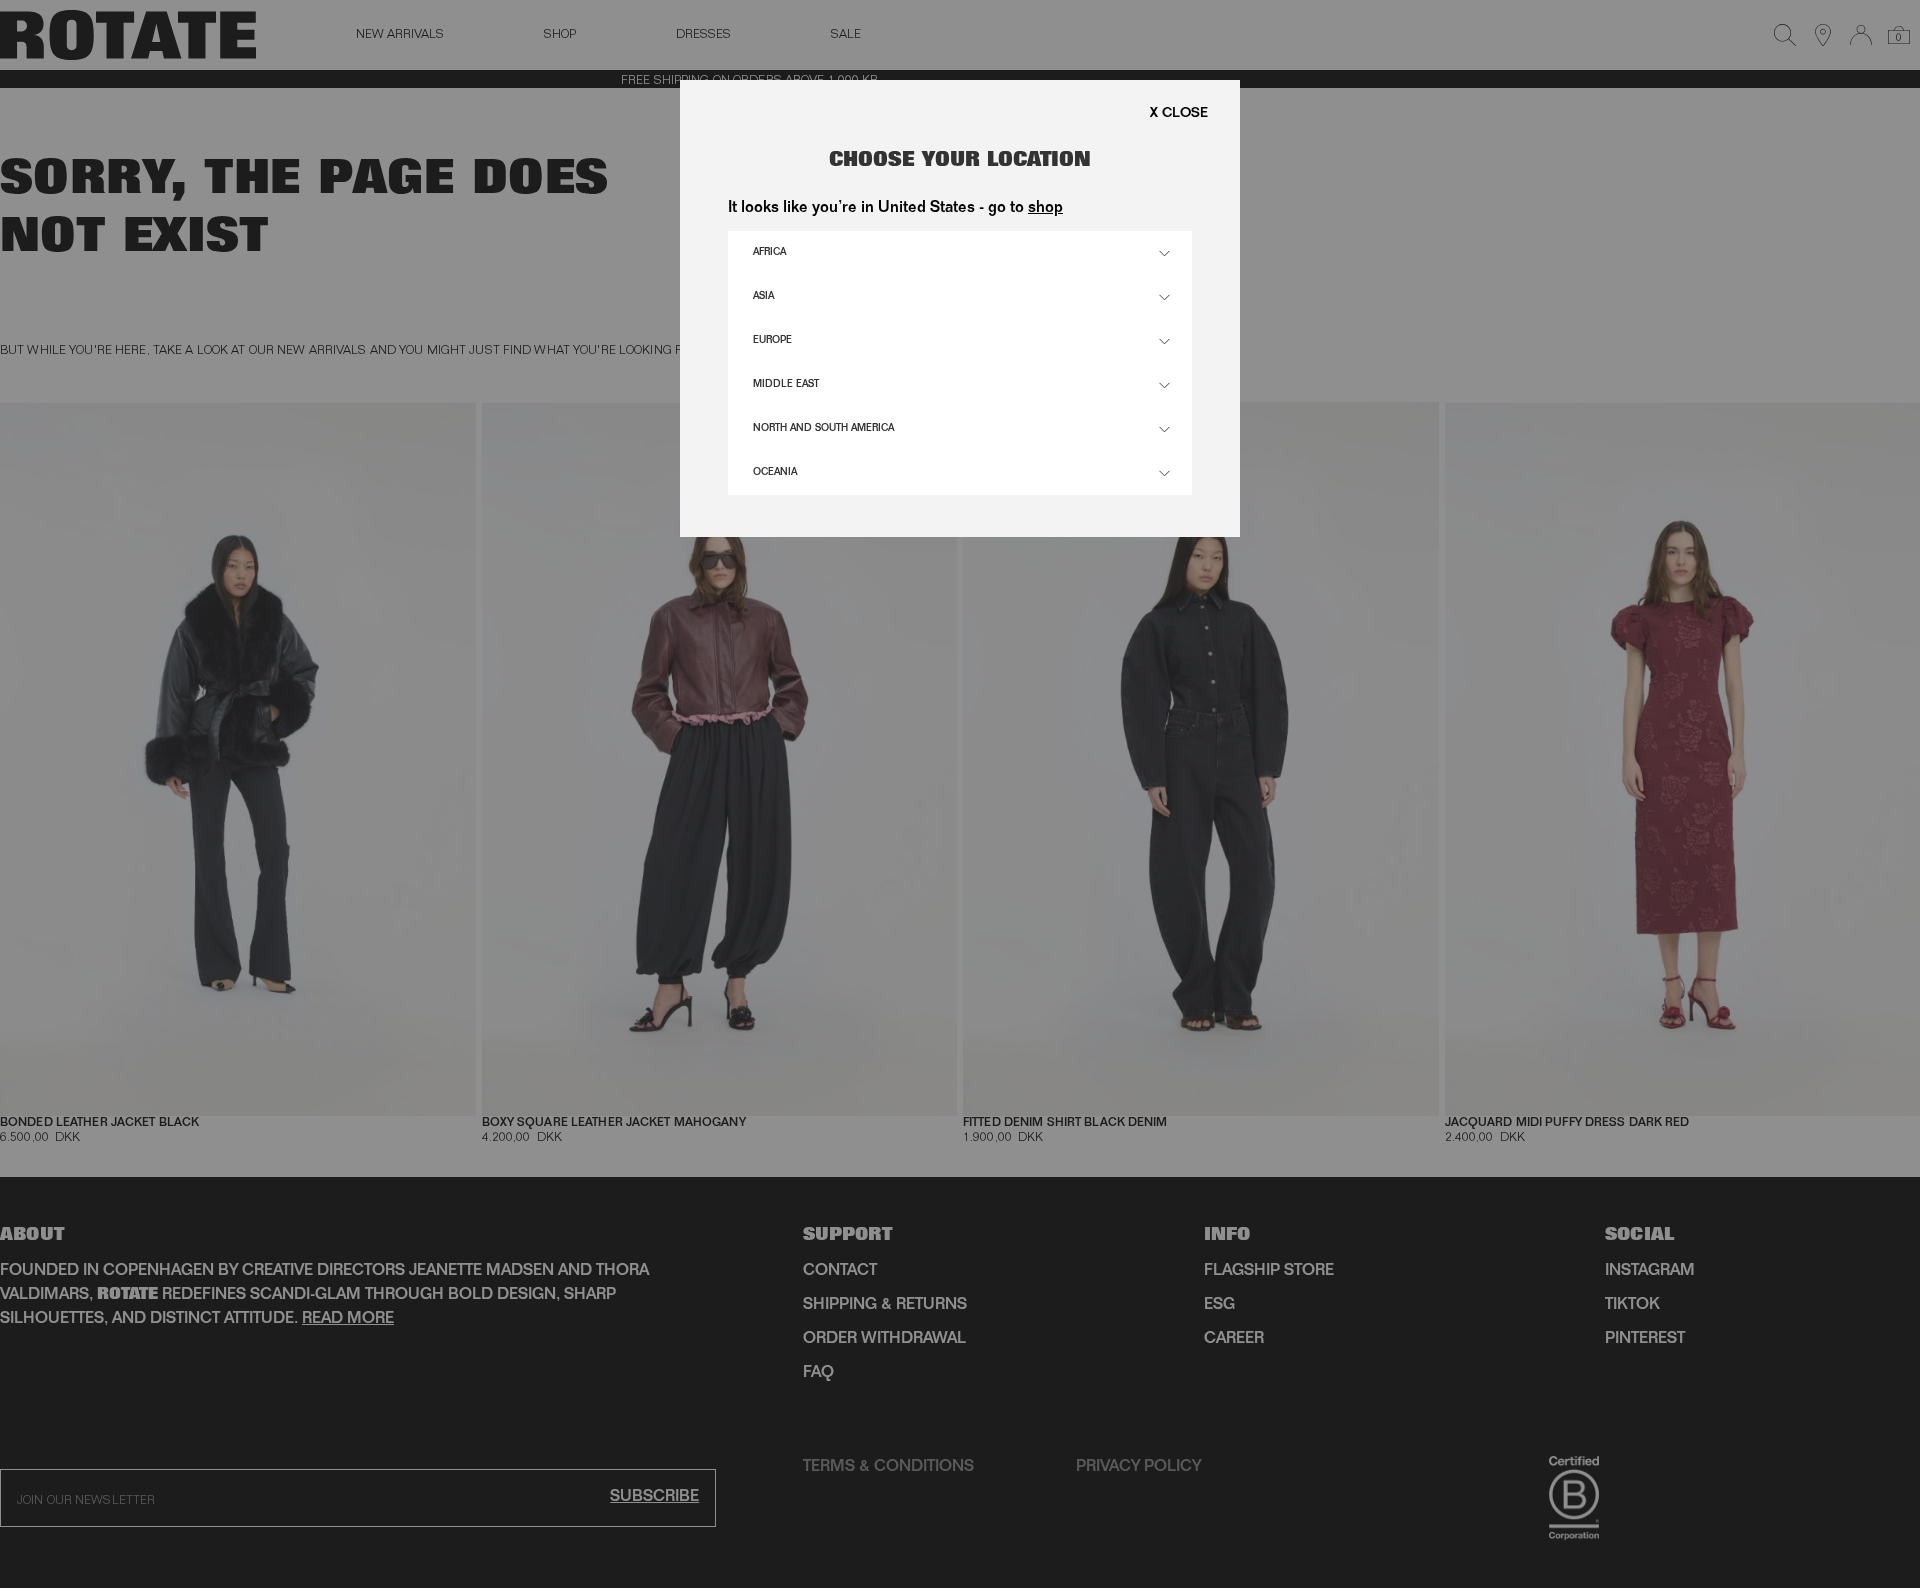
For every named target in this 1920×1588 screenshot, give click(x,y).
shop (1045, 209)
